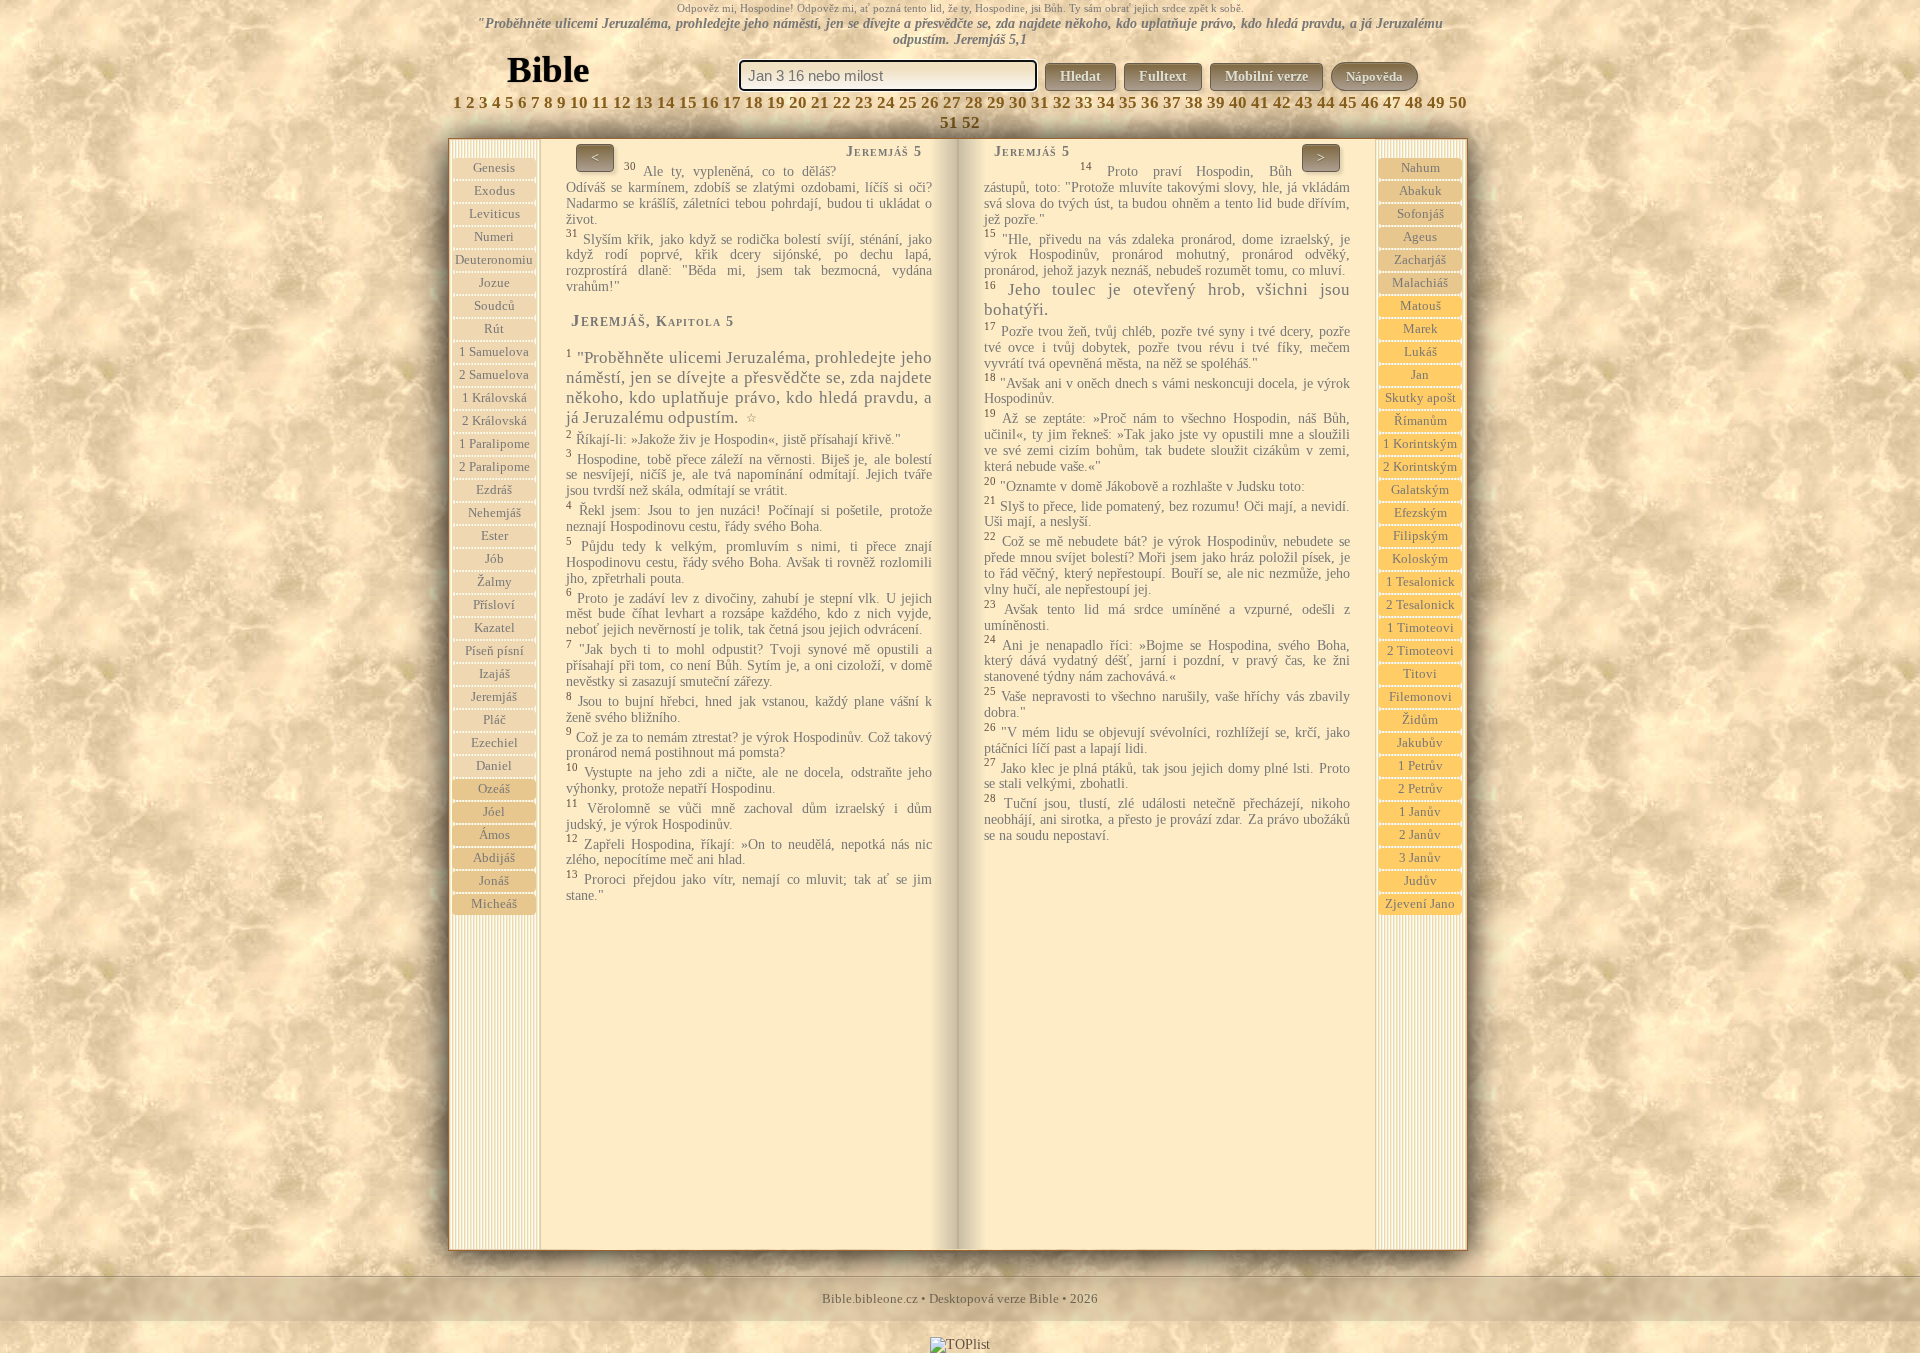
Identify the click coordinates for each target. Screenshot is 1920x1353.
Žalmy (494, 582)
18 (754, 102)
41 (1260, 102)
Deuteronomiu (494, 260)
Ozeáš (494, 789)
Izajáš (494, 674)
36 (1150, 102)
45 (1348, 102)
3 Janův (1420, 858)
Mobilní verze (1266, 76)
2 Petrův (1420, 789)
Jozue (494, 283)
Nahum (1420, 168)
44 (1326, 102)
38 (1194, 102)
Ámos (494, 835)
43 (1304, 102)
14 (666, 102)
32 (1062, 102)
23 (864, 102)
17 (732, 102)
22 (842, 102)
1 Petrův (1420, 766)
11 (600, 102)
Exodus (494, 191)
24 (886, 102)
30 (1018, 102)
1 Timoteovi (1420, 628)
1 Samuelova (494, 352)
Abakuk (1420, 191)
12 (622, 102)
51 (949, 122)
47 (1392, 102)
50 (1458, 102)
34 (1106, 102)
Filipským (1420, 536)
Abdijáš (494, 858)
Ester (494, 536)
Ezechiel (494, 743)
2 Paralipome (494, 467)
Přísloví (494, 605)
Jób (494, 559)
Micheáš (494, 904)
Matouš (1420, 306)
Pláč (494, 720)
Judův (1420, 881)
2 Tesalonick (1420, 605)
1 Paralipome (494, 444)
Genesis (494, 168)
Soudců (494, 306)
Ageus (1420, 237)
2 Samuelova (494, 375)
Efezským (1420, 513)
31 (1040, 102)
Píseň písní (494, 651)
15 (688, 102)
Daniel (494, 766)
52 (971, 122)
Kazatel (494, 628)
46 (1370, 102)
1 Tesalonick (1420, 582)
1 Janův (1420, 812)
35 (1128, 102)
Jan (1420, 375)
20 (798, 102)
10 (579, 102)
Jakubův (1420, 743)
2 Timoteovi (1420, 651)
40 (1238, 102)
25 (908, 102)
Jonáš (494, 881)
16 (710, 102)
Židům (1420, 720)
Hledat (1080, 76)
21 (820, 102)
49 (1436, 102)
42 (1282, 102)
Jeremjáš (494, 697)
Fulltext (1163, 76)
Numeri (494, 237)
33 (1084, 102)
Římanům (1420, 421)
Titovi (1420, 674)
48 (1414, 102)
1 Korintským (1420, 444)
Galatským (1420, 490)
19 (776, 102)
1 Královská (494, 398)
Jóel (494, 812)
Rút (494, 329)
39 (1216, 102)
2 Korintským (1420, 467)
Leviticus (494, 214)
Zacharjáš (1420, 260)
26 (930, 102)
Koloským (1420, 559)
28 (974, 102)
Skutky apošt (1420, 398)
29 (996, 102)
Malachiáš (1420, 283)
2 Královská (494, 421)
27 (952, 102)
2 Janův (1420, 835)
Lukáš (1420, 352)
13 (644, 102)
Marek (1420, 329)
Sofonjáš (1420, 214)
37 (1172, 102)
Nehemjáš (494, 513)
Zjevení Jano (1420, 904)
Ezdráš (494, 490)
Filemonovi (1420, 697)
